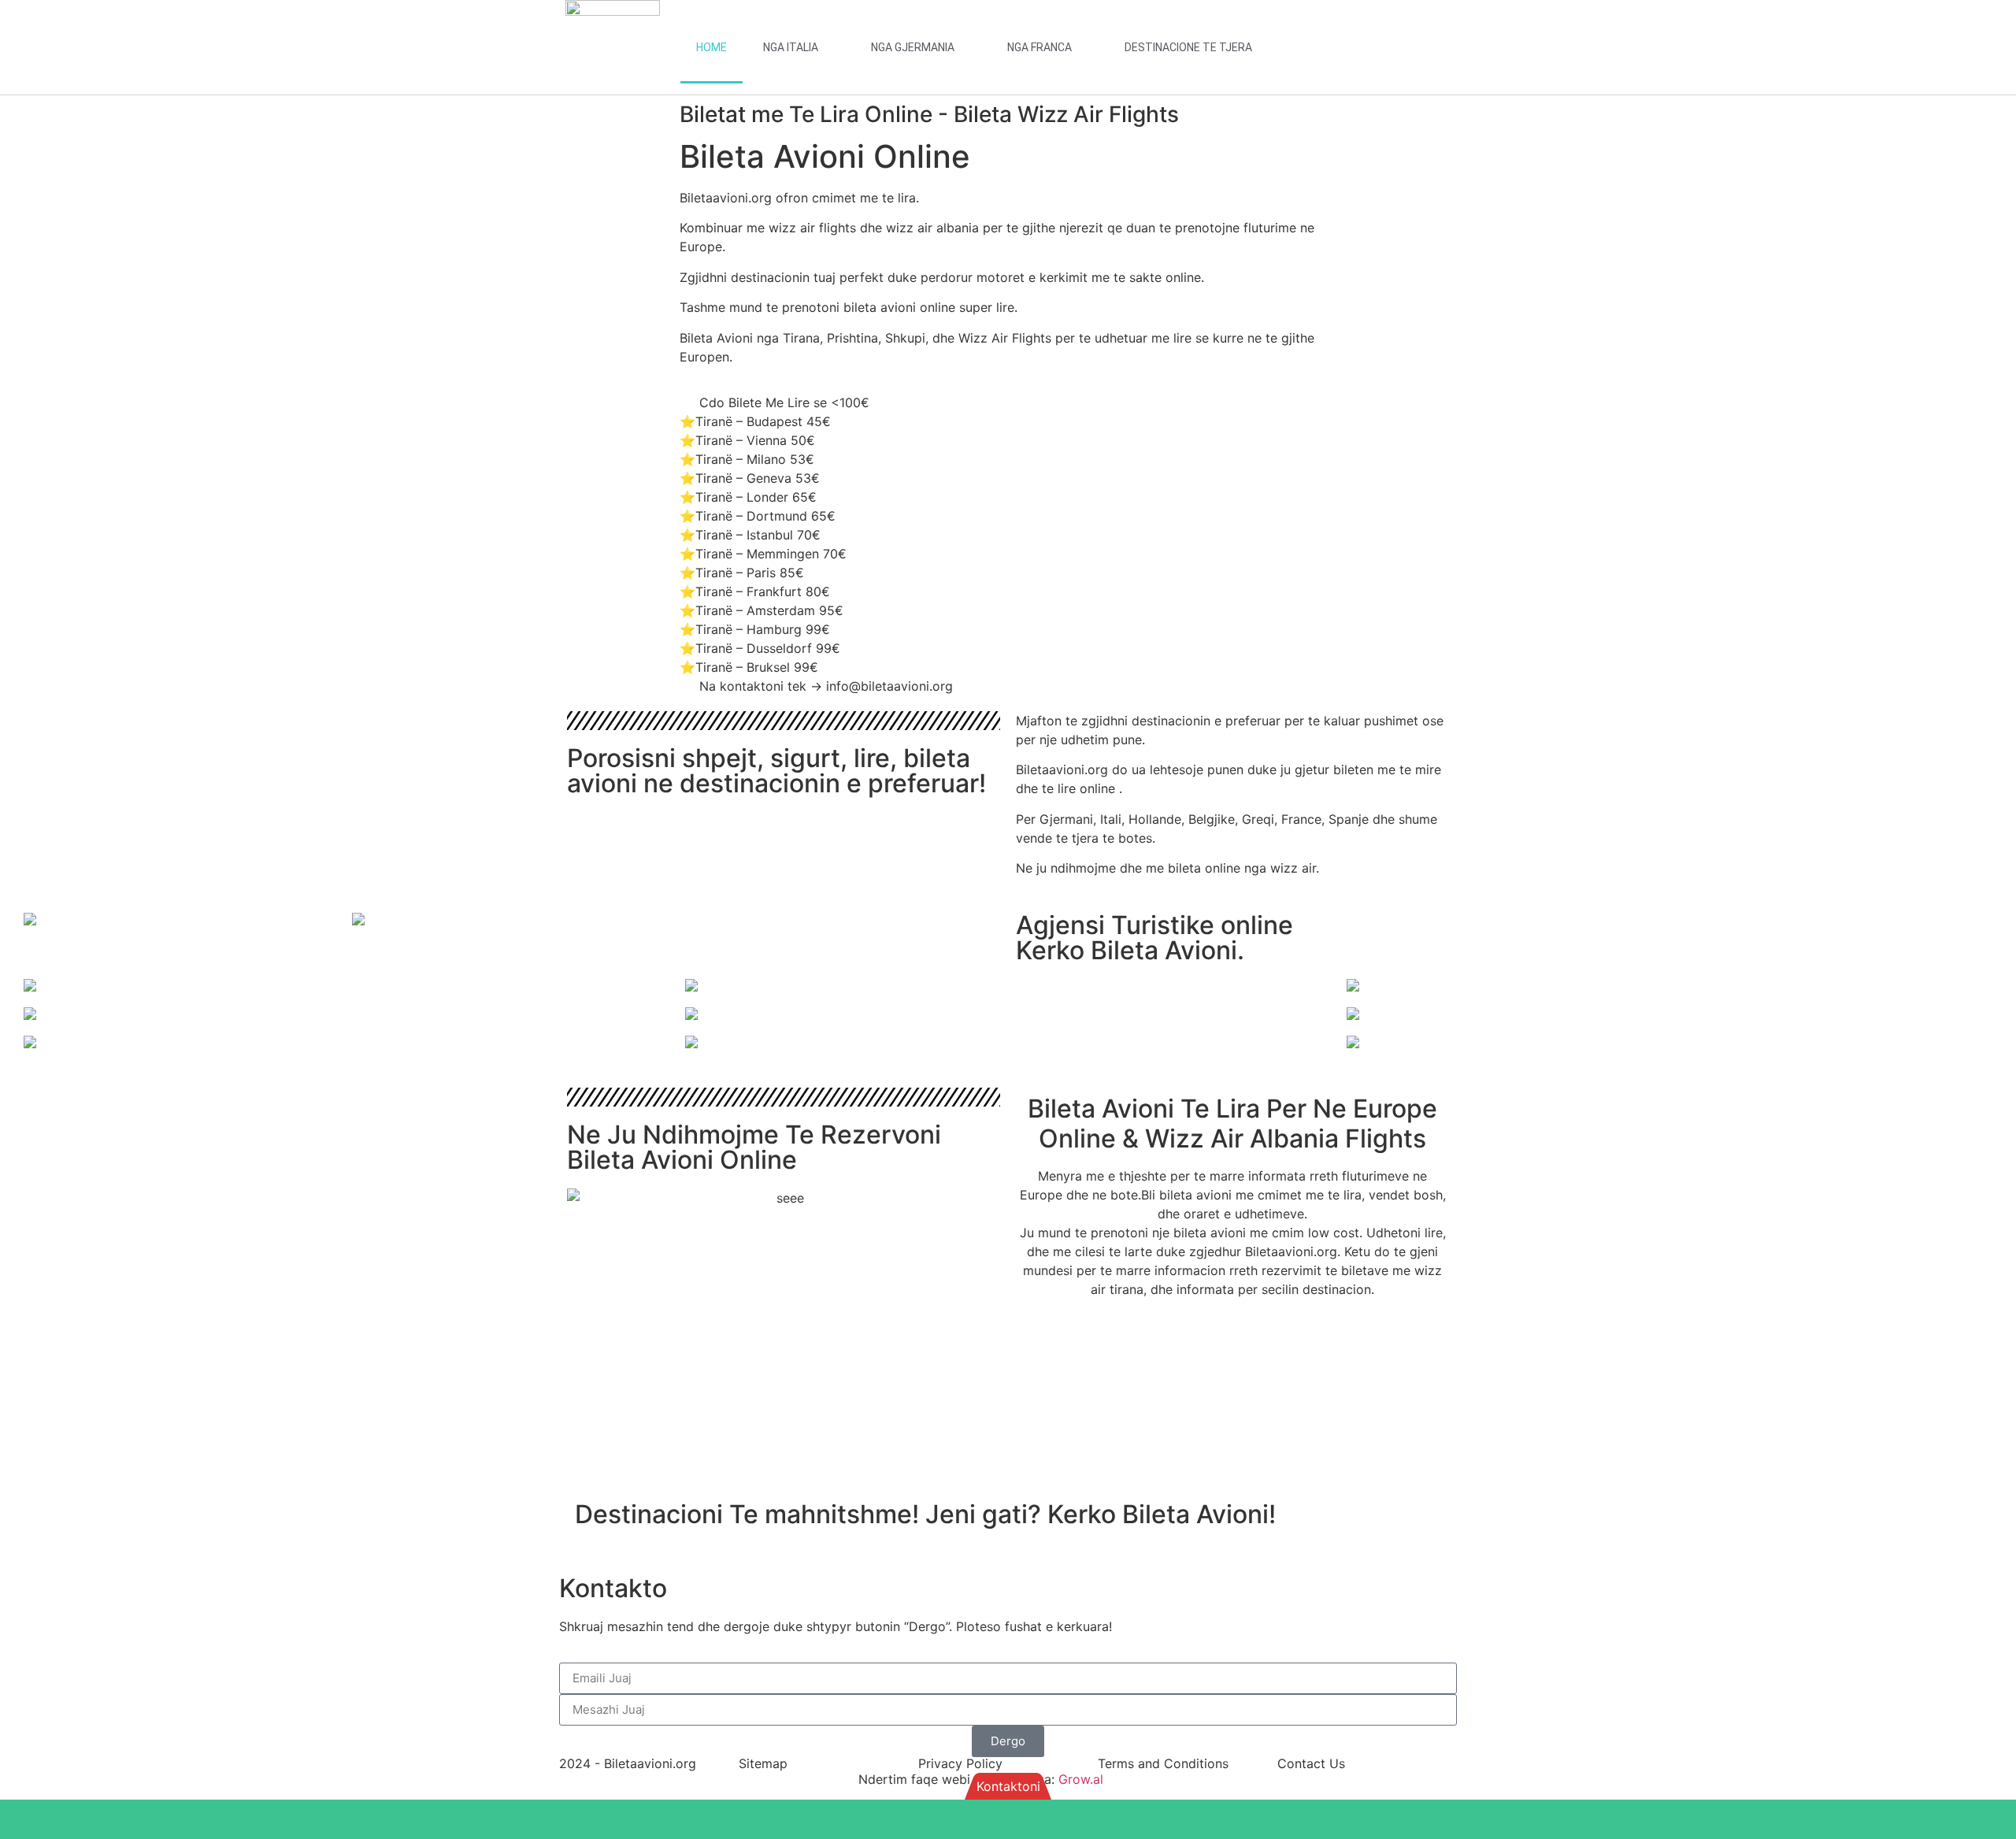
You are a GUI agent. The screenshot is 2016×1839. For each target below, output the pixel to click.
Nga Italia (791, 47)
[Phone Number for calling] (1512, 1819)
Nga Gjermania (913, 47)
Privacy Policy (960, 1763)
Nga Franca (1039, 47)
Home (712, 47)
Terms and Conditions (1163, 1763)
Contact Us (1311, 1763)
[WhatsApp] (504, 1819)
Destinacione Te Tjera (1188, 47)
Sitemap (763, 1763)
